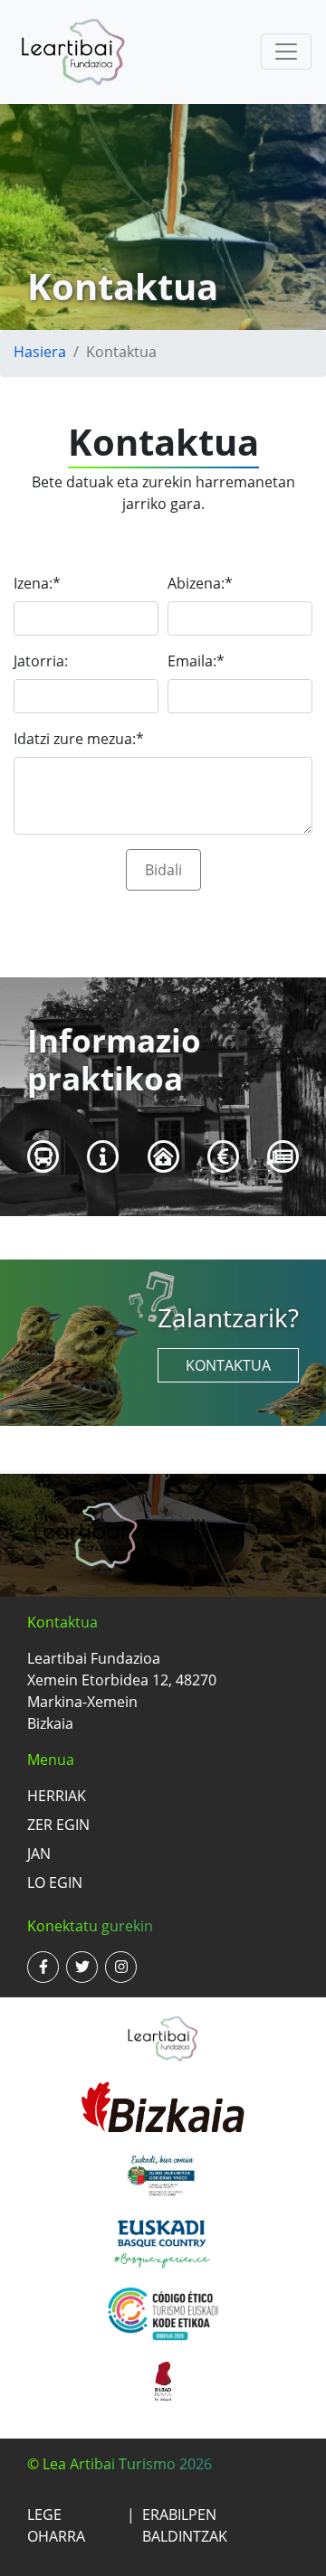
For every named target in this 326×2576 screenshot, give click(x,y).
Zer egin (58, 1825)
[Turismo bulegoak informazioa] (103, 1156)
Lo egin (55, 1882)
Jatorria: (41, 661)
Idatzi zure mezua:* (79, 739)
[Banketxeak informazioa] (223, 1156)
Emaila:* (196, 661)
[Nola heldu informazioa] (43, 1156)
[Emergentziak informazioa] (163, 1156)
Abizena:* (200, 583)
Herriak (57, 1796)
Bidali (163, 870)
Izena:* (37, 583)
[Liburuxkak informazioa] (283, 1156)
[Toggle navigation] (286, 52)
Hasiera (40, 352)
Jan (39, 1854)
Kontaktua (228, 1365)
